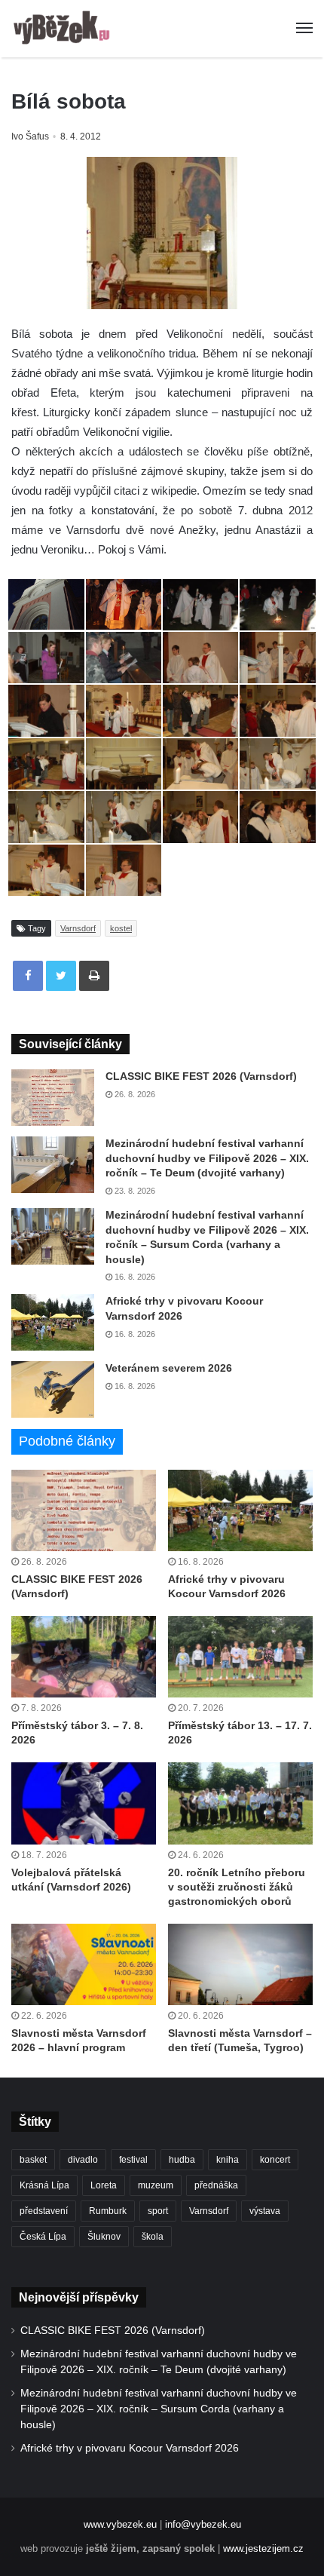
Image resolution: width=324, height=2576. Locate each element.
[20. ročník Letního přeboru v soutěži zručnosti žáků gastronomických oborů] (240, 1803)
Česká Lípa (43, 2237)
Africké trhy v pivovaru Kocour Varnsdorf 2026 (130, 2448)
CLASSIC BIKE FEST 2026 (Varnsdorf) (201, 1076)
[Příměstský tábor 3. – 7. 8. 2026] (84, 1657)
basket (33, 2160)
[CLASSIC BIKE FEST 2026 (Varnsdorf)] (53, 1098)
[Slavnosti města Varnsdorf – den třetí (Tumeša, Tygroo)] (240, 1964)
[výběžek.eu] (64, 29)
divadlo (83, 2160)
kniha (228, 2160)
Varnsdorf (78, 928)
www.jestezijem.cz (263, 2548)
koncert (275, 2160)
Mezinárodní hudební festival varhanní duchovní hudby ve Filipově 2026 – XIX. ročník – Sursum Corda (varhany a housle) (159, 2409)
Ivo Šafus (30, 136)
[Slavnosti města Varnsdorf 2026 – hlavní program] (84, 1964)
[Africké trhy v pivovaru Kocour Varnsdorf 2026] (53, 1322)
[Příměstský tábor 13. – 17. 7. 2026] (240, 1657)
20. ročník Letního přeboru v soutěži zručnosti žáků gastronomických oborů (237, 1887)
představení (44, 2211)
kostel (121, 928)
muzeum (156, 2185)
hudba (182, 2160)
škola (153, 2237)
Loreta (104, 2185)
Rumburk (108, 2211)
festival (133, 2160)
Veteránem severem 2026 (169, 1368)
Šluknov (104, 2237)
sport (158, 2211)
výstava (265, 2211)
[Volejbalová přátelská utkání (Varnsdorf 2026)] (84, 1803)
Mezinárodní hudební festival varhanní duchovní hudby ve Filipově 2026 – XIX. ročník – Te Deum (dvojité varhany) (207, 1158)
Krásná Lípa (44, 2185)
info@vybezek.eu (203, 2524)
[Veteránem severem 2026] (53, 1389)
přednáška (216, 2185)
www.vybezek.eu (120, 2524)
